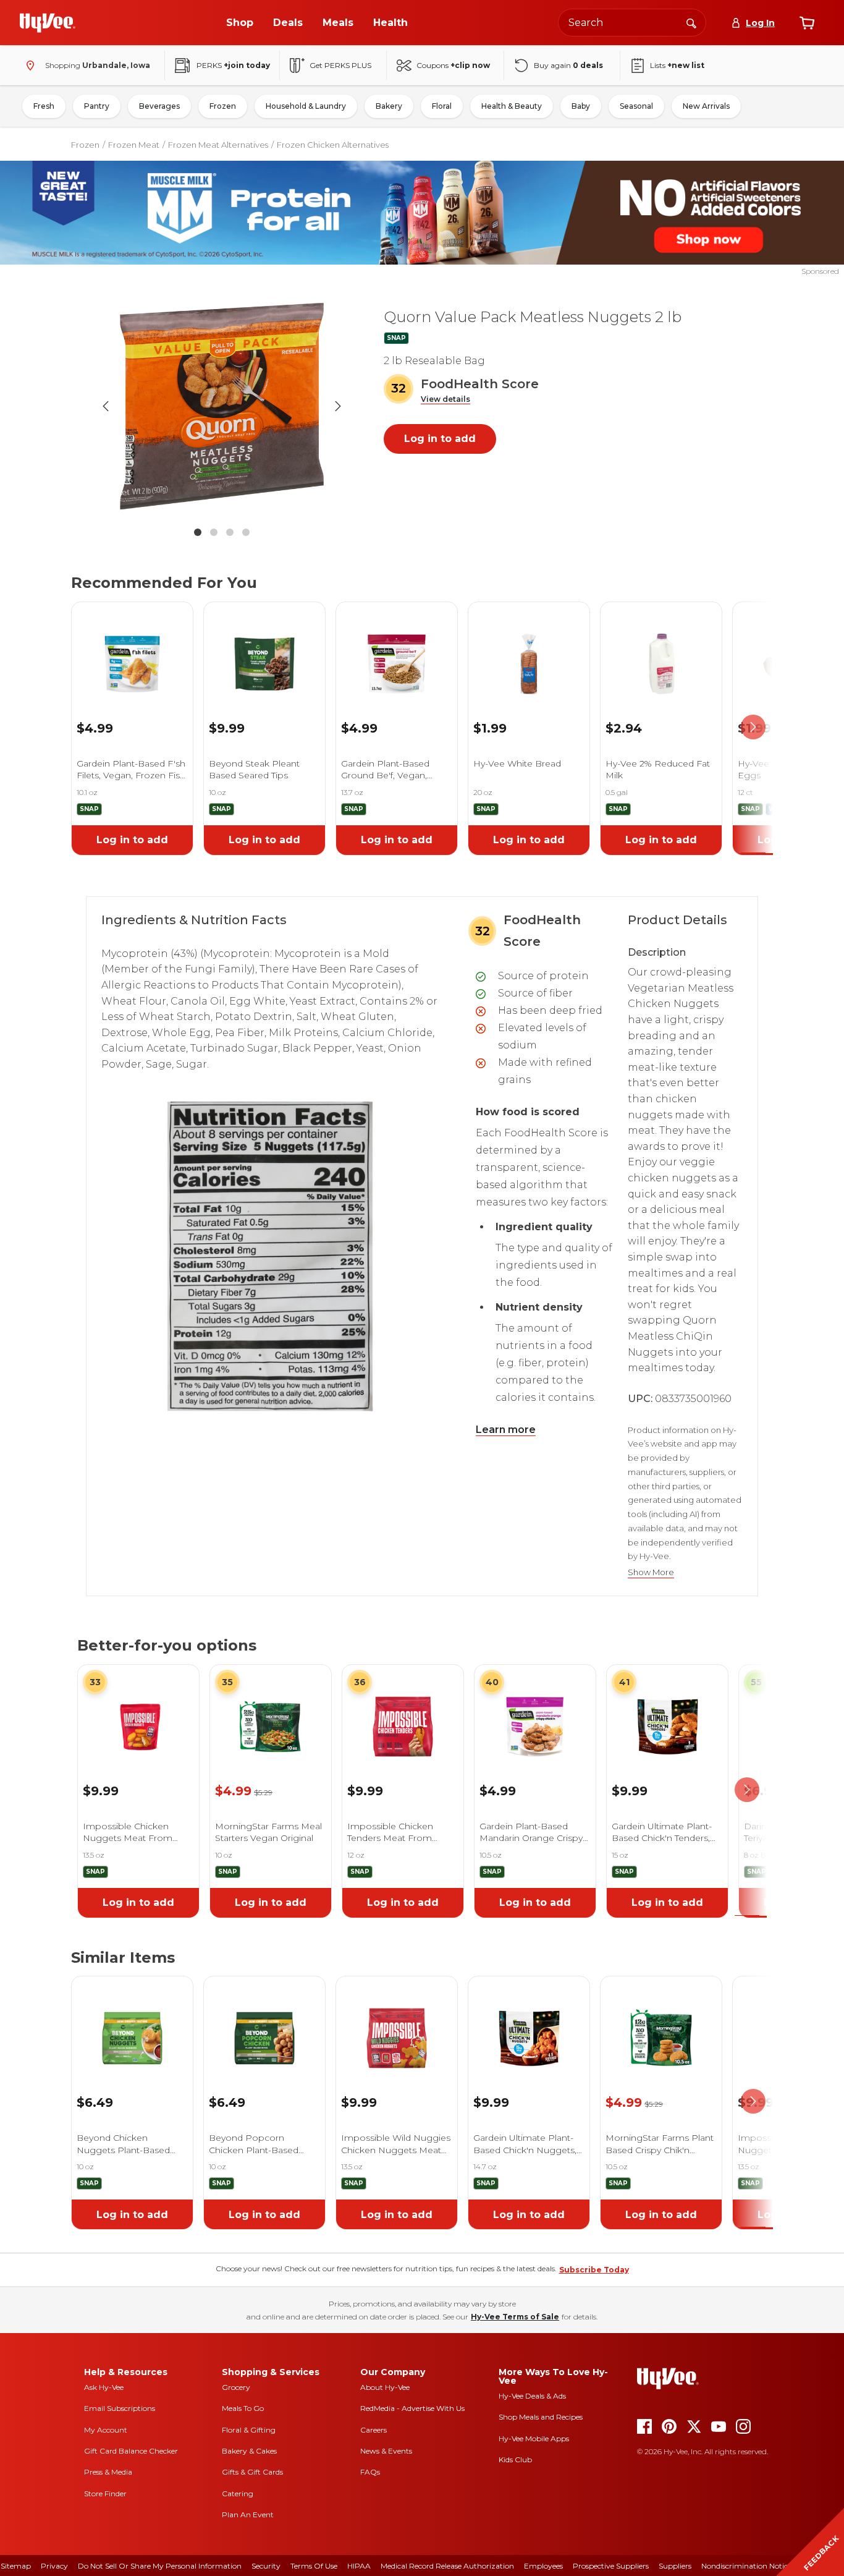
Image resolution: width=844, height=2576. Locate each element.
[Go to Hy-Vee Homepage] (48, 23)
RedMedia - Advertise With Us (412, 2408)
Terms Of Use (314, 2566)
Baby (581, 106)
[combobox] (632, 23)
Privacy (54, 2566)
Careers (373, 2430)
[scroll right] (753, 727)
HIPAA (359, 2566)
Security (266, 2566)
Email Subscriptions (120, 2408)
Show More (651, 1572)
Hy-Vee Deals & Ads (532, 2396)
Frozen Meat (134, 145)
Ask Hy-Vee (104, 2387)
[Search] (691, 22)
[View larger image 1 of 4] (222, 406)
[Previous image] (106, 406)
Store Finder (105, 2493)
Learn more (506, 1430)
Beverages (159, 106)
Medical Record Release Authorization (447, 2566)
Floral (442, 106)
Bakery (389, 106)
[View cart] (807, 23)
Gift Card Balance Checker (131, 2451)
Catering (238, 2493)
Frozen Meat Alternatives (218, 145)
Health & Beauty (512, 106)
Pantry (97, 106)
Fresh (44, 106)
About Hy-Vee (385, 2387)
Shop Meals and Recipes (541, 2417)
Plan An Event (248, 2514)
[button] (445, 400)
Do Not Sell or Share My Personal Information (160, 2566)
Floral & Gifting (249, 2430)
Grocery (236, 2387)
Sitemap (16, 2566)
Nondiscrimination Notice (746, 2566)
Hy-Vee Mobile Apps (534, 2438)
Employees (543, 2566)
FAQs (370, 2472)
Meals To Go (243, 2408)
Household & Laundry (306, 106)
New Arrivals (706, 106)
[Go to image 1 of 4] (198, 532)
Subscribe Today (594, 2270)
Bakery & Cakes (249, 2451)
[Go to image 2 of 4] (214, 532)
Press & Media (108, 2472)
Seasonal (636, 106)
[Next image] (338, 406)
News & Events (386, 2451)
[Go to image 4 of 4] (246, 532)
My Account (106, 2430)
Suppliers (675, 2566)
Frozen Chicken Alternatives (333, 145)
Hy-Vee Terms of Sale (515, 2317)
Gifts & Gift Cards (252, 2472)
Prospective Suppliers (611, 2566)
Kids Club (515, 2459)
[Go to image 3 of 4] (230, 532)
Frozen (223, 106)
